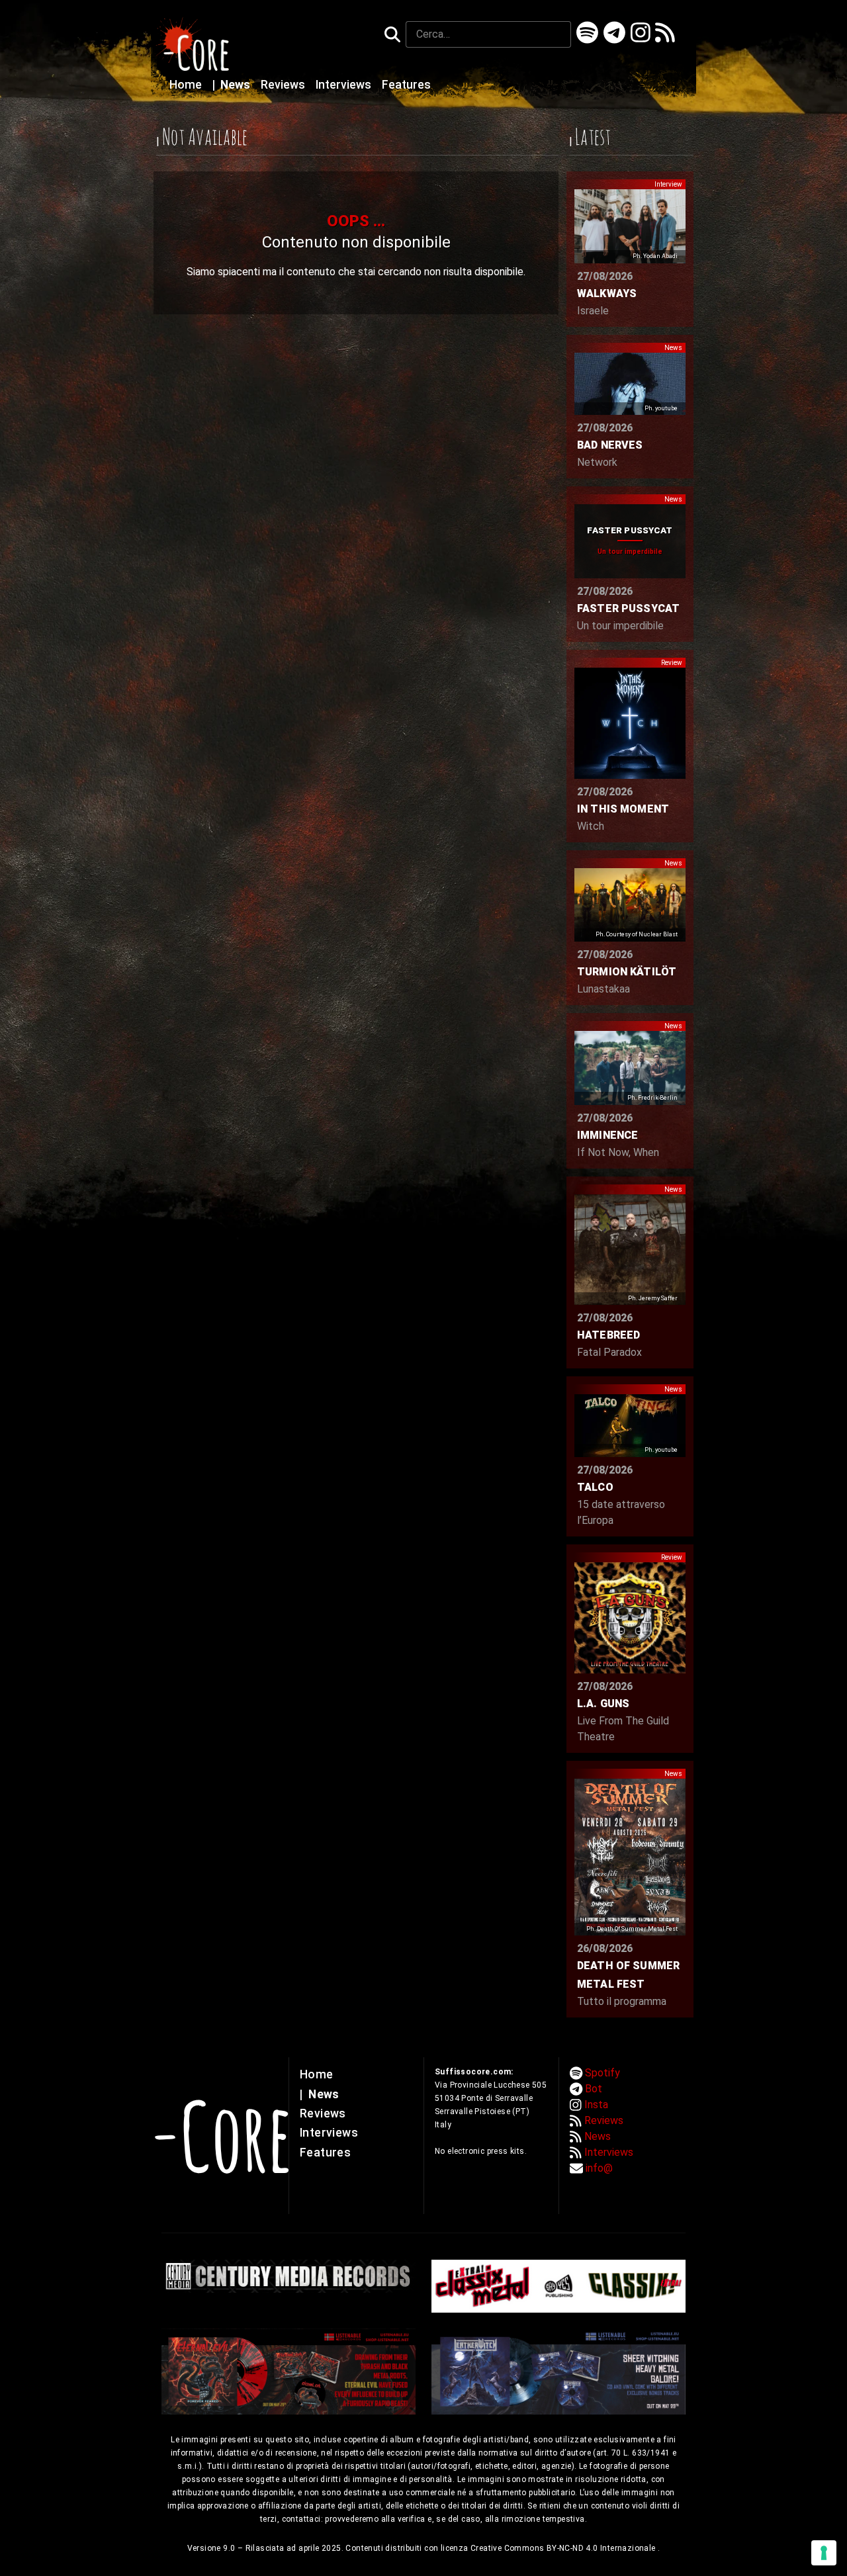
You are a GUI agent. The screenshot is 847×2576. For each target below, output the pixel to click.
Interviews (345, 85)
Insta (596, 2105)
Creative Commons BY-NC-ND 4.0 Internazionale (564, 2548)
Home (187, 85)
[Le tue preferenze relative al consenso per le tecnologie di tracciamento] (824, 2553)
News (233, 85)
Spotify (602, 2073)
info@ (599, 2168)
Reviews (284, 85)
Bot (594, 2089)
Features (406, 85)
